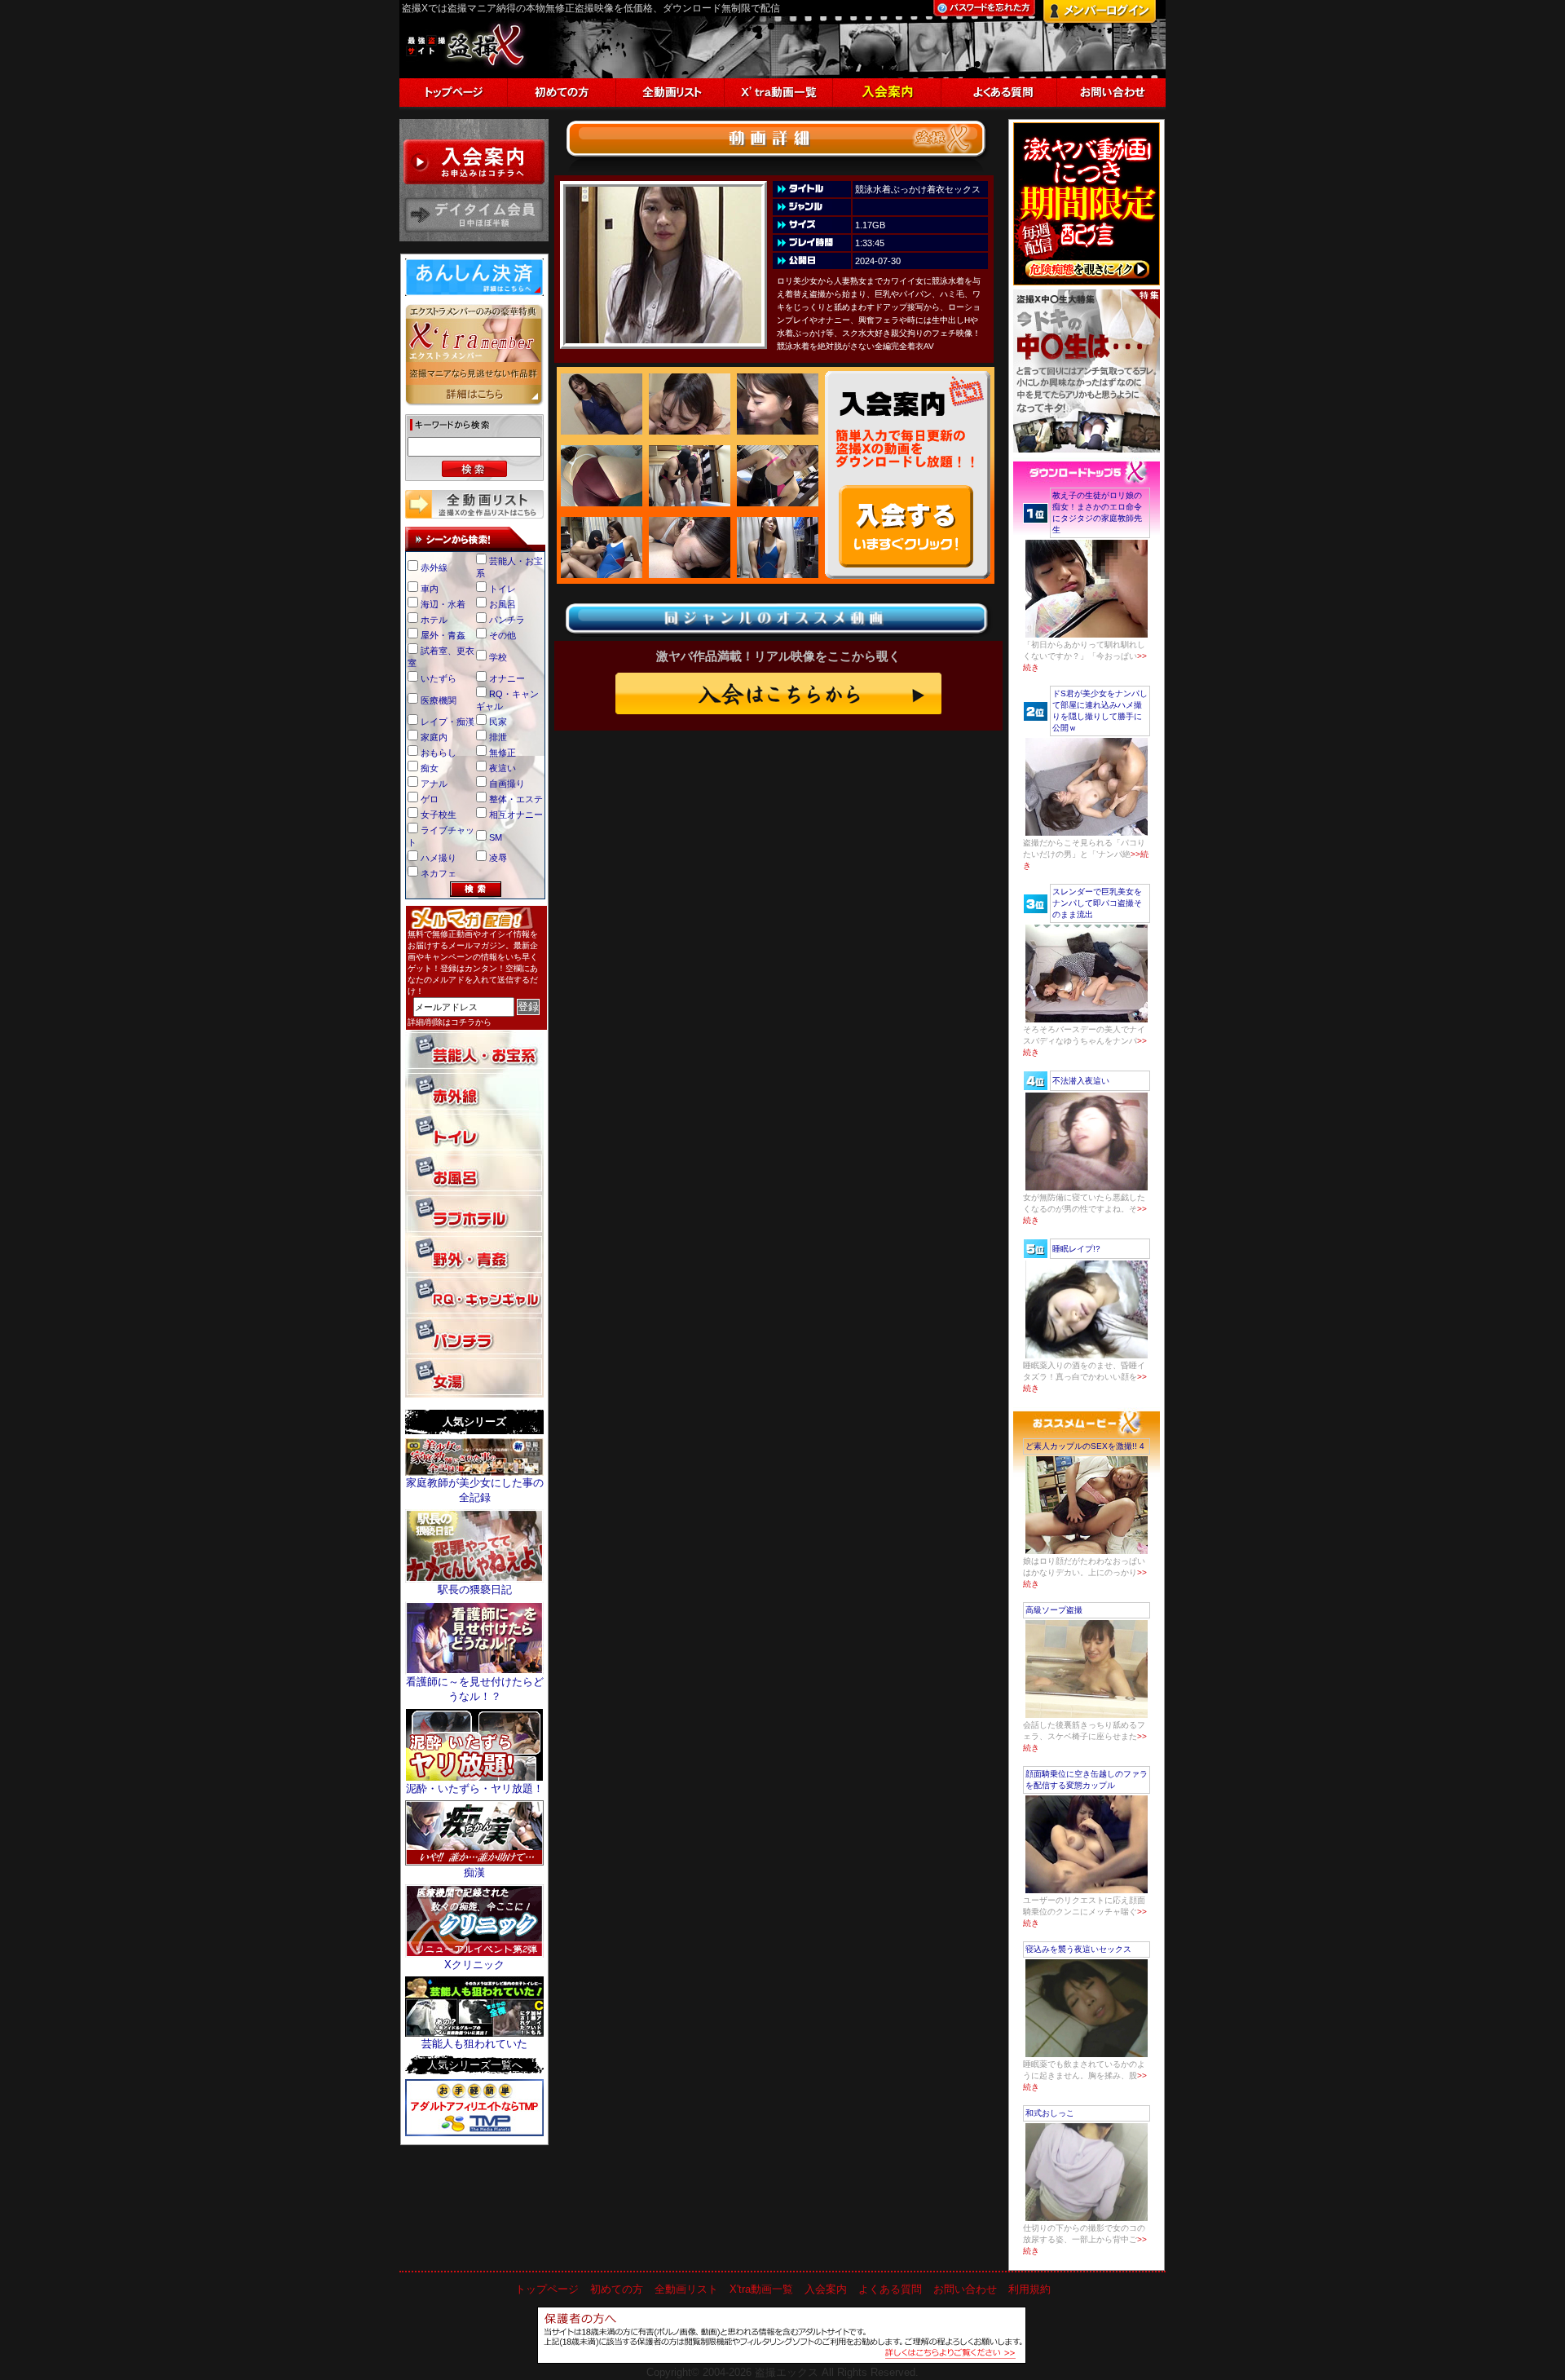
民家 (498, 722)
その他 (503, 635)
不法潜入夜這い (1081, 1081)
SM (496, 837)
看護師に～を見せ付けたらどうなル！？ (475, 1689)
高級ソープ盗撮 (1054, 1610)
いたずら (439, 678)
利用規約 (1029, 2289)
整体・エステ (516, 799)
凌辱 (498, 858)
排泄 (498, 737)
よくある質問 (890, 2289)
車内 (430, 589)
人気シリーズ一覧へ (475, 2065)
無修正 (503, 753)
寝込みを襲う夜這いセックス (1078, 1949)
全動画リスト (686, 2289)
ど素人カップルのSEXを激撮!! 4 (1085, 1446)
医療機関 (439, 700)
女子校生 (439, 815)
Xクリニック (474, 1965)
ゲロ (430, 799)
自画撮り (507, 784)
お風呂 (503, 604)
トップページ (547, 2289)
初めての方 (617, 2289)
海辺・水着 (443, 604)
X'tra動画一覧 (761, 2289)
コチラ (463, 1022)
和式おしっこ (1050, 2113)
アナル (434, 784)
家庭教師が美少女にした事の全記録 (475, 1490)
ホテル (434, 620)
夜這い (503, 768)
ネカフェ (439, 873)
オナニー (507, 678)
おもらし (439, 753)
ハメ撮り (439, 858)
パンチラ (507, 620)
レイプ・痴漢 (447, 722)
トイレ (503, 589)
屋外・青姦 (443, 635)
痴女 (430, 768)
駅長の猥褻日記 (475, 1590)
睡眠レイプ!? (1076, 1249)
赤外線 (434, 567)
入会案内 (826, 2289)
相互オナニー (516, 815)
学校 (498, 657)
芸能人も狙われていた (474, 2044)
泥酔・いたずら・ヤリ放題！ (475, 1788)
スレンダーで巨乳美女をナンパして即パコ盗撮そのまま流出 (1097, 903)
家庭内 (434, 737)
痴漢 (474, 1872)
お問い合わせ (965, 2289)
